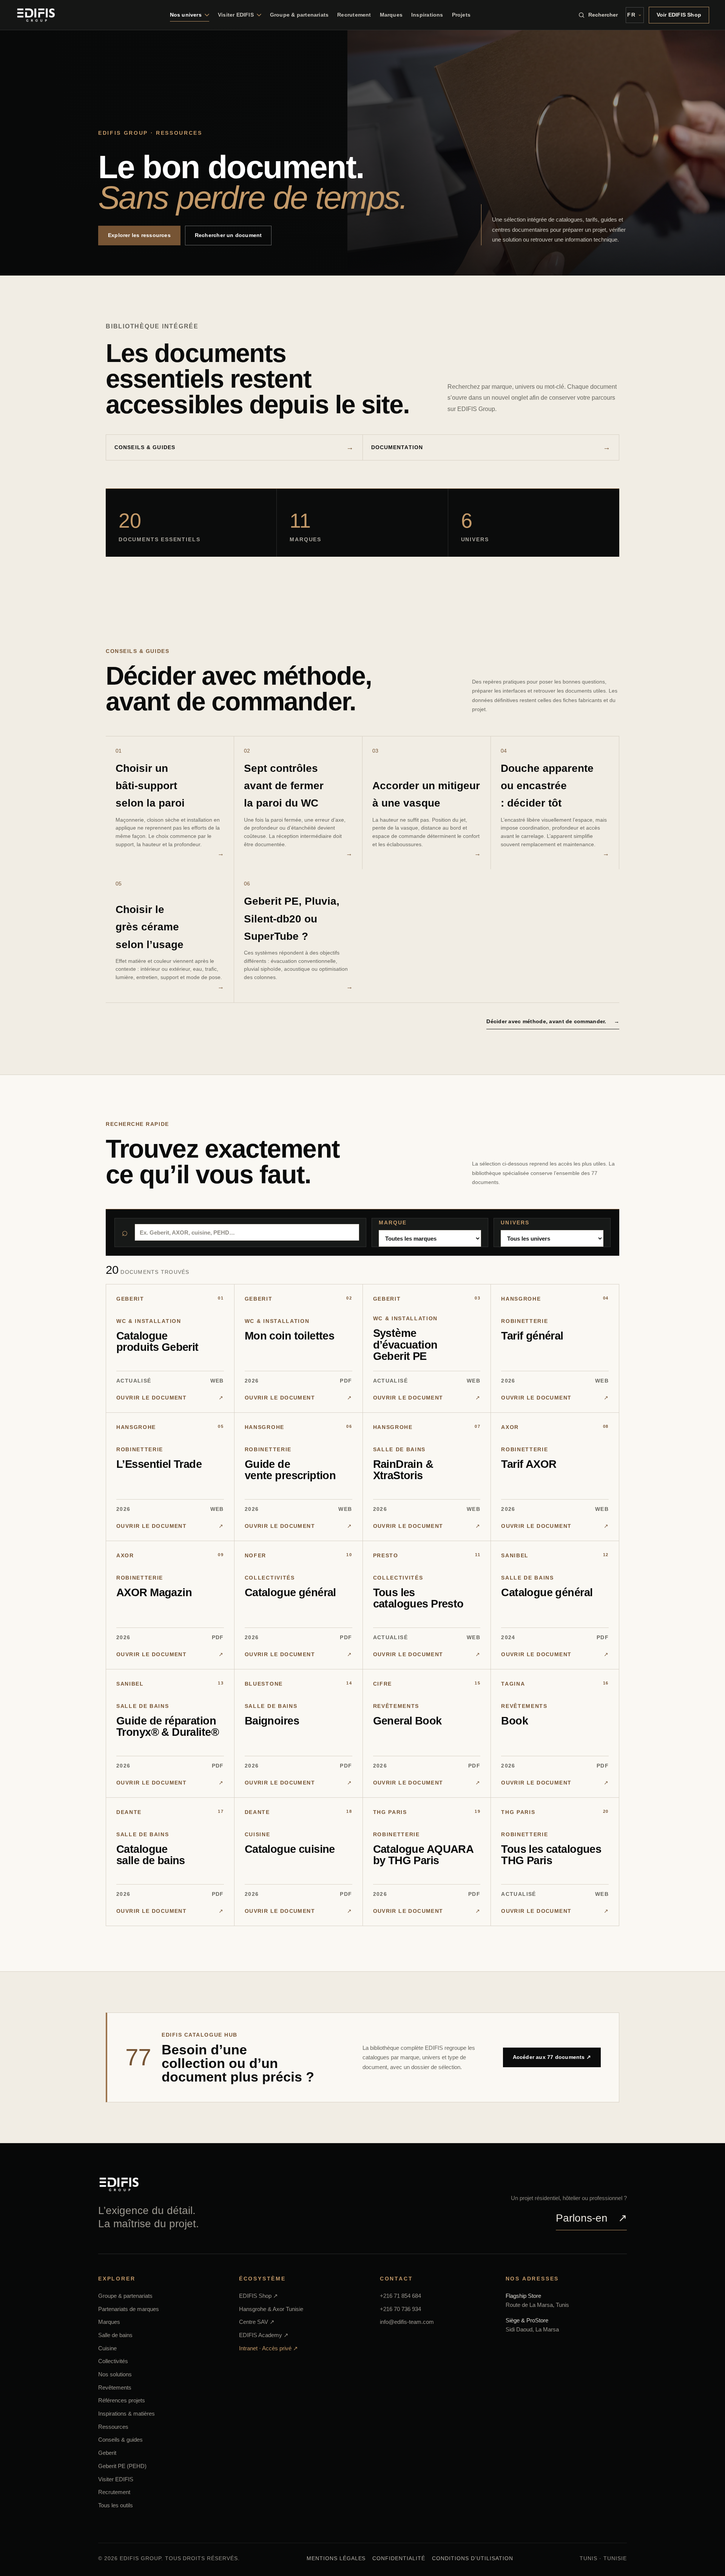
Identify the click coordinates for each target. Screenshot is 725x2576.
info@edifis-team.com (407, 2322)
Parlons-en (591, 2218)
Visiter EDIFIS (116, 2479)
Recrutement (354, 15)
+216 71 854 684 (400, 2296)
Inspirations (427, 15)
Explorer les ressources (139, 235)
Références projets (122, 2400)
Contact (396, 2279)
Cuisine (107, 2348)
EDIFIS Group (123, 133)
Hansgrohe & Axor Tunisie (271, 2309)
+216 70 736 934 (400, 2309)
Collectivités (113, 2361)
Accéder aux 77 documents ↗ (552, 2057)
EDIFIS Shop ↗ (258, 2296)
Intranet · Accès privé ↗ (268, 2348)
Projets (461, 15)
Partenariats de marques (129, 2309)
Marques (391, 15)
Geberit (107, 2453)
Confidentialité (399, 2558)
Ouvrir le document (170, 1398)
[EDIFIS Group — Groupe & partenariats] (36, 15)
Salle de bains (115, 2335)
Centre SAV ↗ (257, 2322)
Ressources (113, 2427)
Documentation (397, 447)
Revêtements (115, 2387)
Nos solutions (115, 2374)
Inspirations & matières (126, 2414)
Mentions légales (336, 2558)
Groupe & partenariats (299, 15)
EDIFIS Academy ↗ (264, 2335)
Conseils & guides (145, 447)
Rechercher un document (228, 235)
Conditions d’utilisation (473, 2558)
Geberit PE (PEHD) (122, 2466)
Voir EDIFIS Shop (679, 15)
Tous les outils (116, 2505)
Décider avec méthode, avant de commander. (553, 1021)
